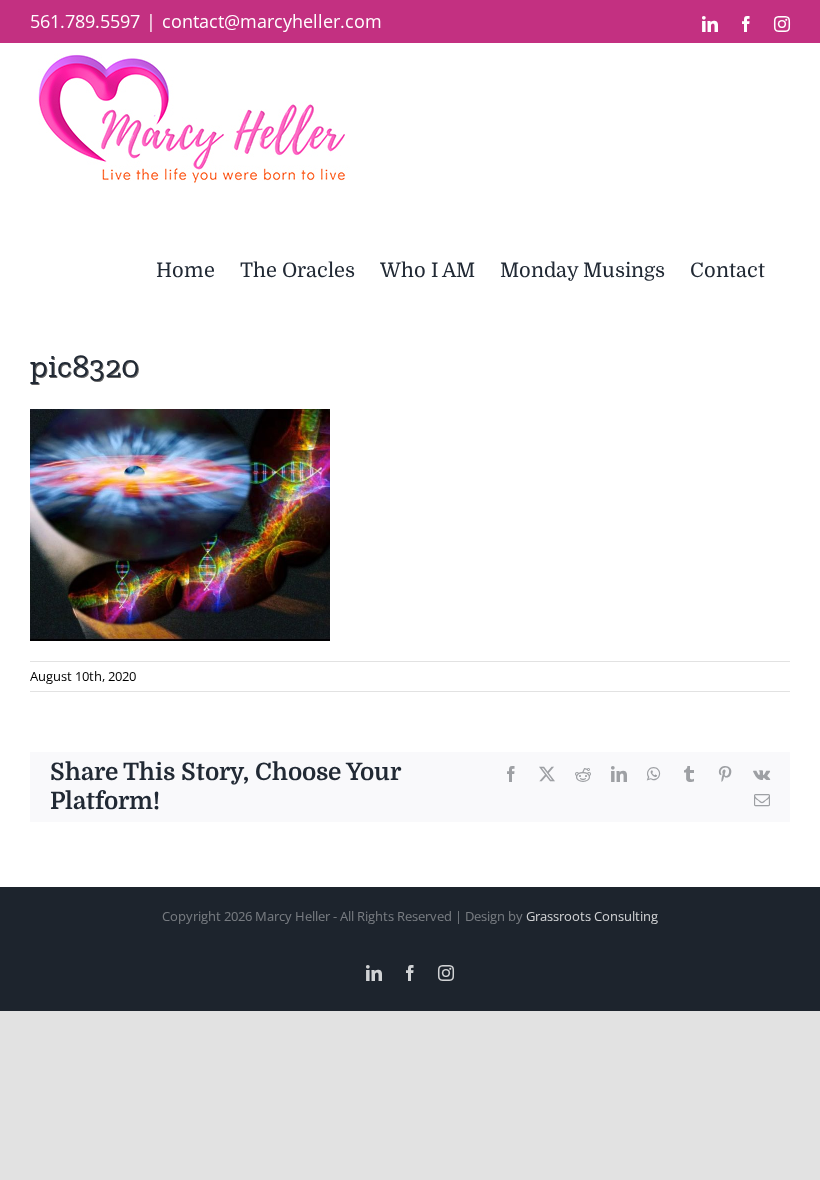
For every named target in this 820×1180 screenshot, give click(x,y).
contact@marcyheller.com (272, 21)
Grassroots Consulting (592, 916)
